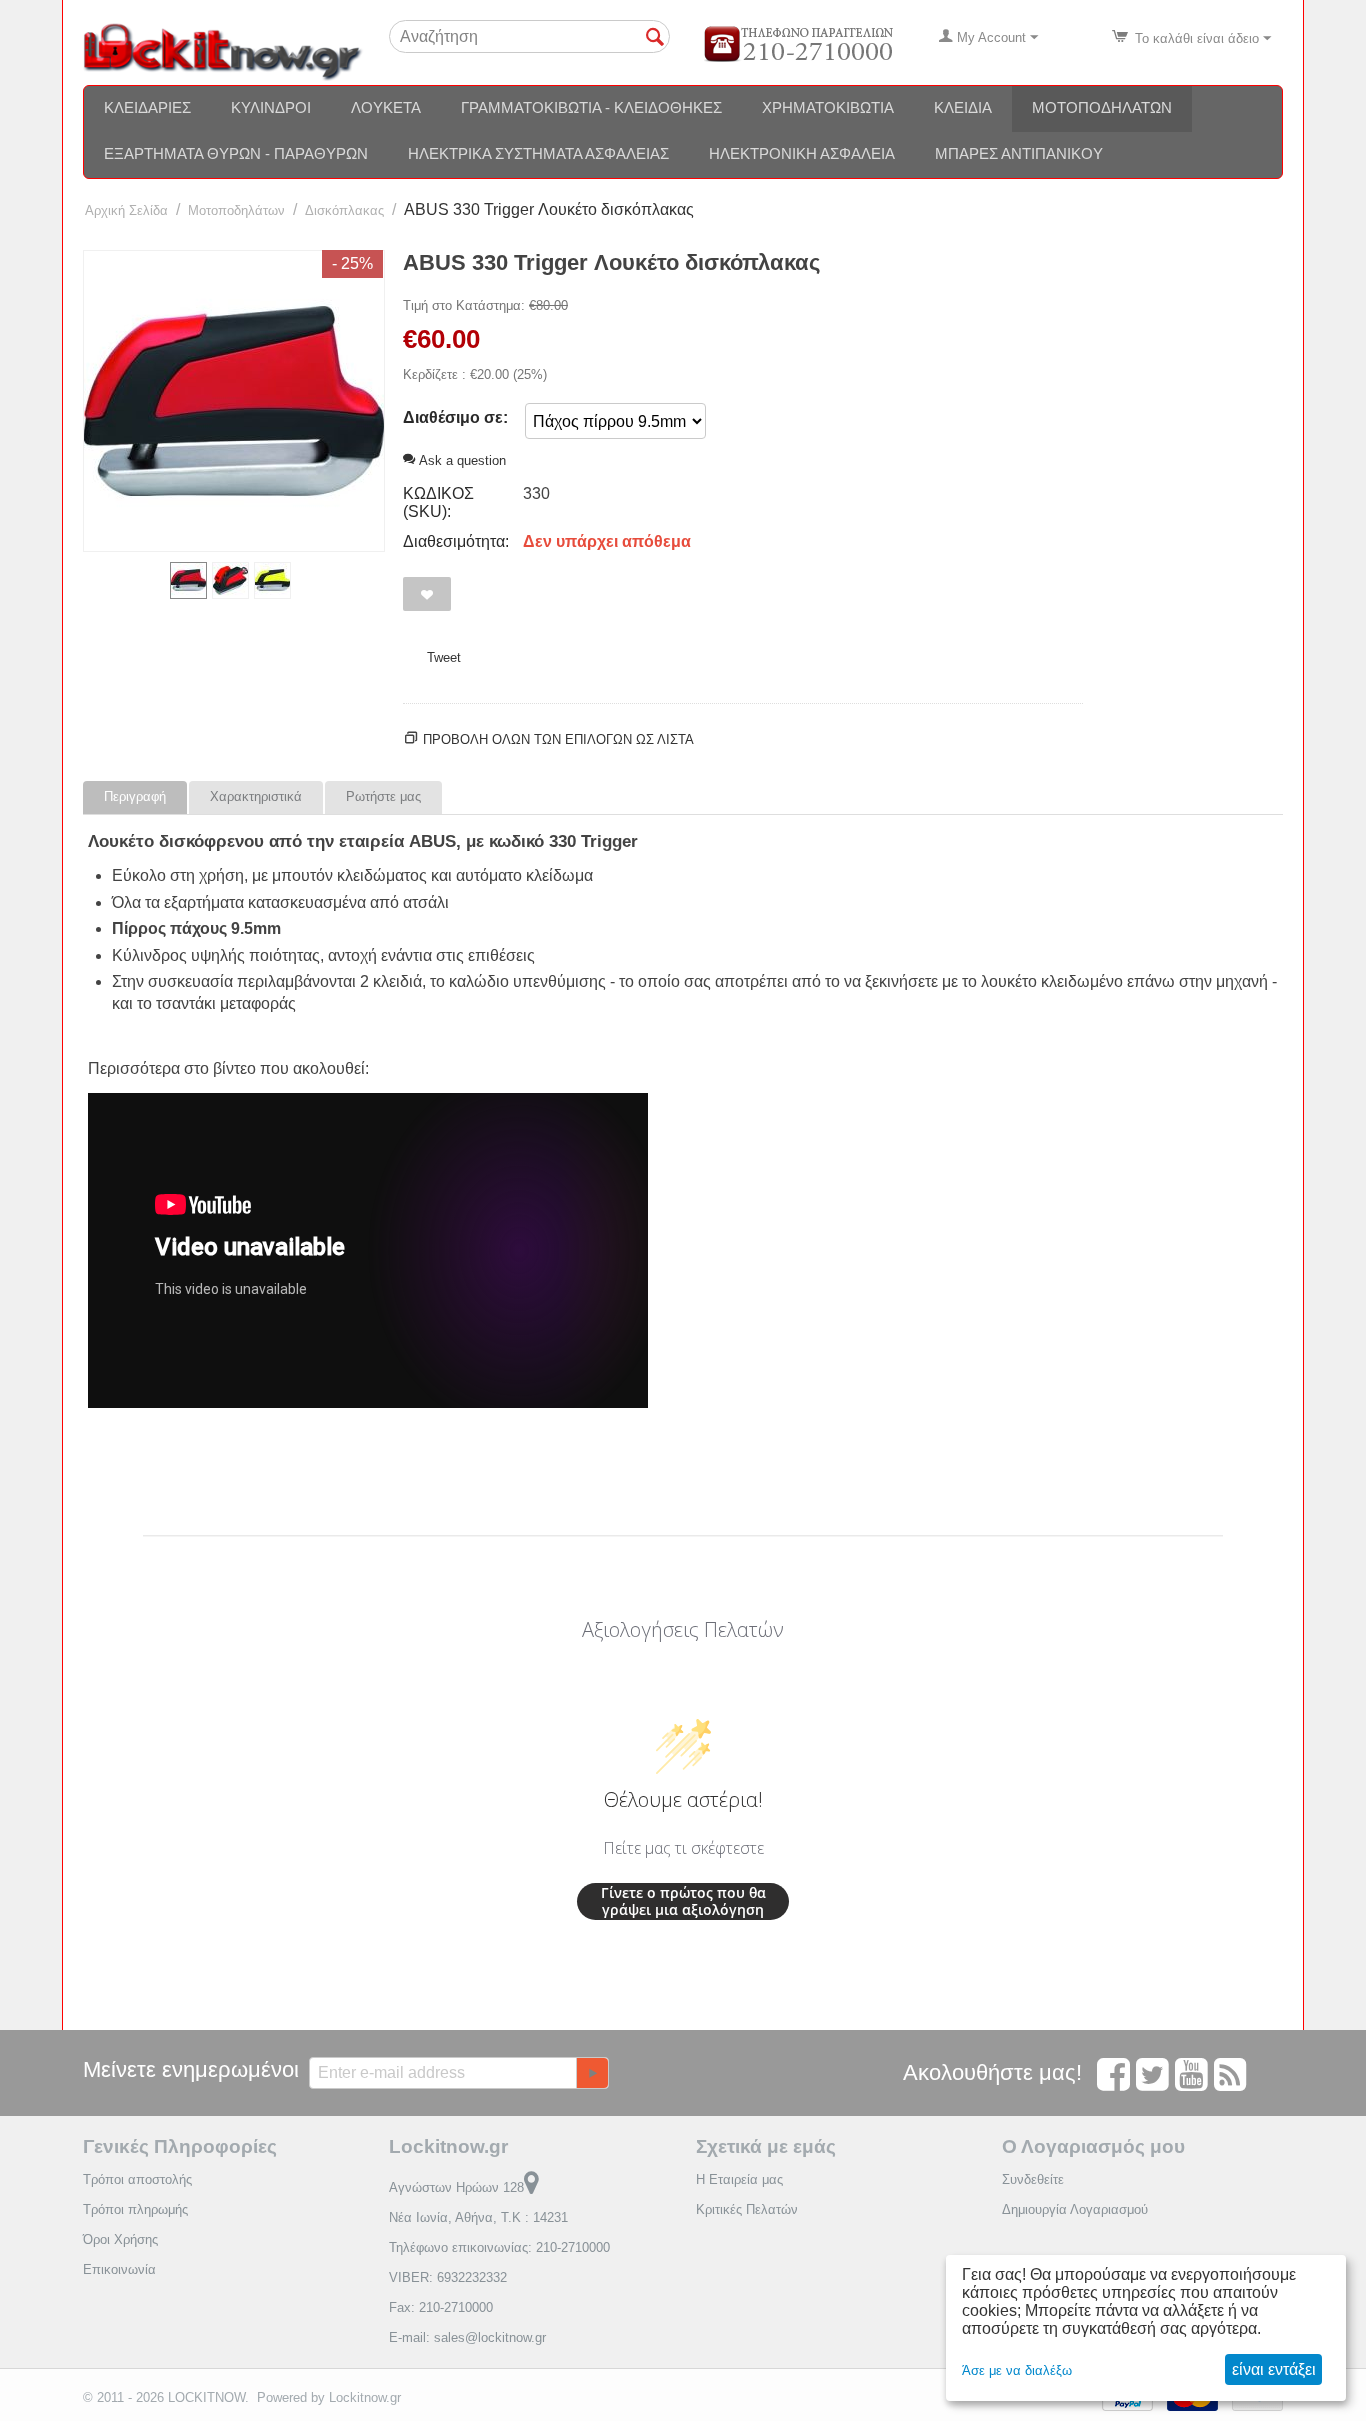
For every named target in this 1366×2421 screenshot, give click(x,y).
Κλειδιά (963, 107)
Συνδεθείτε (1033, 2179)
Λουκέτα (386, 107)
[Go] (592, 2073)
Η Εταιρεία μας (739, 2179)
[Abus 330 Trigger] (234, 401)
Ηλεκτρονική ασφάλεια (802, 153)
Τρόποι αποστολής (137, 2179)
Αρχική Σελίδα (126, 210)
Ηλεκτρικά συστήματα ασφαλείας (538, 153)
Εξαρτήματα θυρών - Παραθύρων (236, 153)
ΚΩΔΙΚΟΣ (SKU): (438, 502)
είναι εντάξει (1274, 2369)
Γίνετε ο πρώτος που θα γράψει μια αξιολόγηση (683, 1901)
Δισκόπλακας (344, 210)
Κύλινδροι (271, 107)
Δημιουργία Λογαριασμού (1075, 2209)
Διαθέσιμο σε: (455, 417)
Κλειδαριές (147, 107)
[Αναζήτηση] (655, 38)
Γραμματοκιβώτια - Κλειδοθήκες (591, 107)
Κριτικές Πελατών (747, 2209)
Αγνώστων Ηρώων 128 (456, 2187)
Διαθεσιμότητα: (456, 541)
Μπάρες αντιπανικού (1019, 153)
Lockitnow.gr (365, 2397)
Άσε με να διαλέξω (1017, 2370)
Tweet (444, 657)
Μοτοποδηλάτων (1102, 107)
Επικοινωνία (119, 2269)
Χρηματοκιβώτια (828, 107)
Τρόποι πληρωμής (135, 2209)
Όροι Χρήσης (120, 2239)
